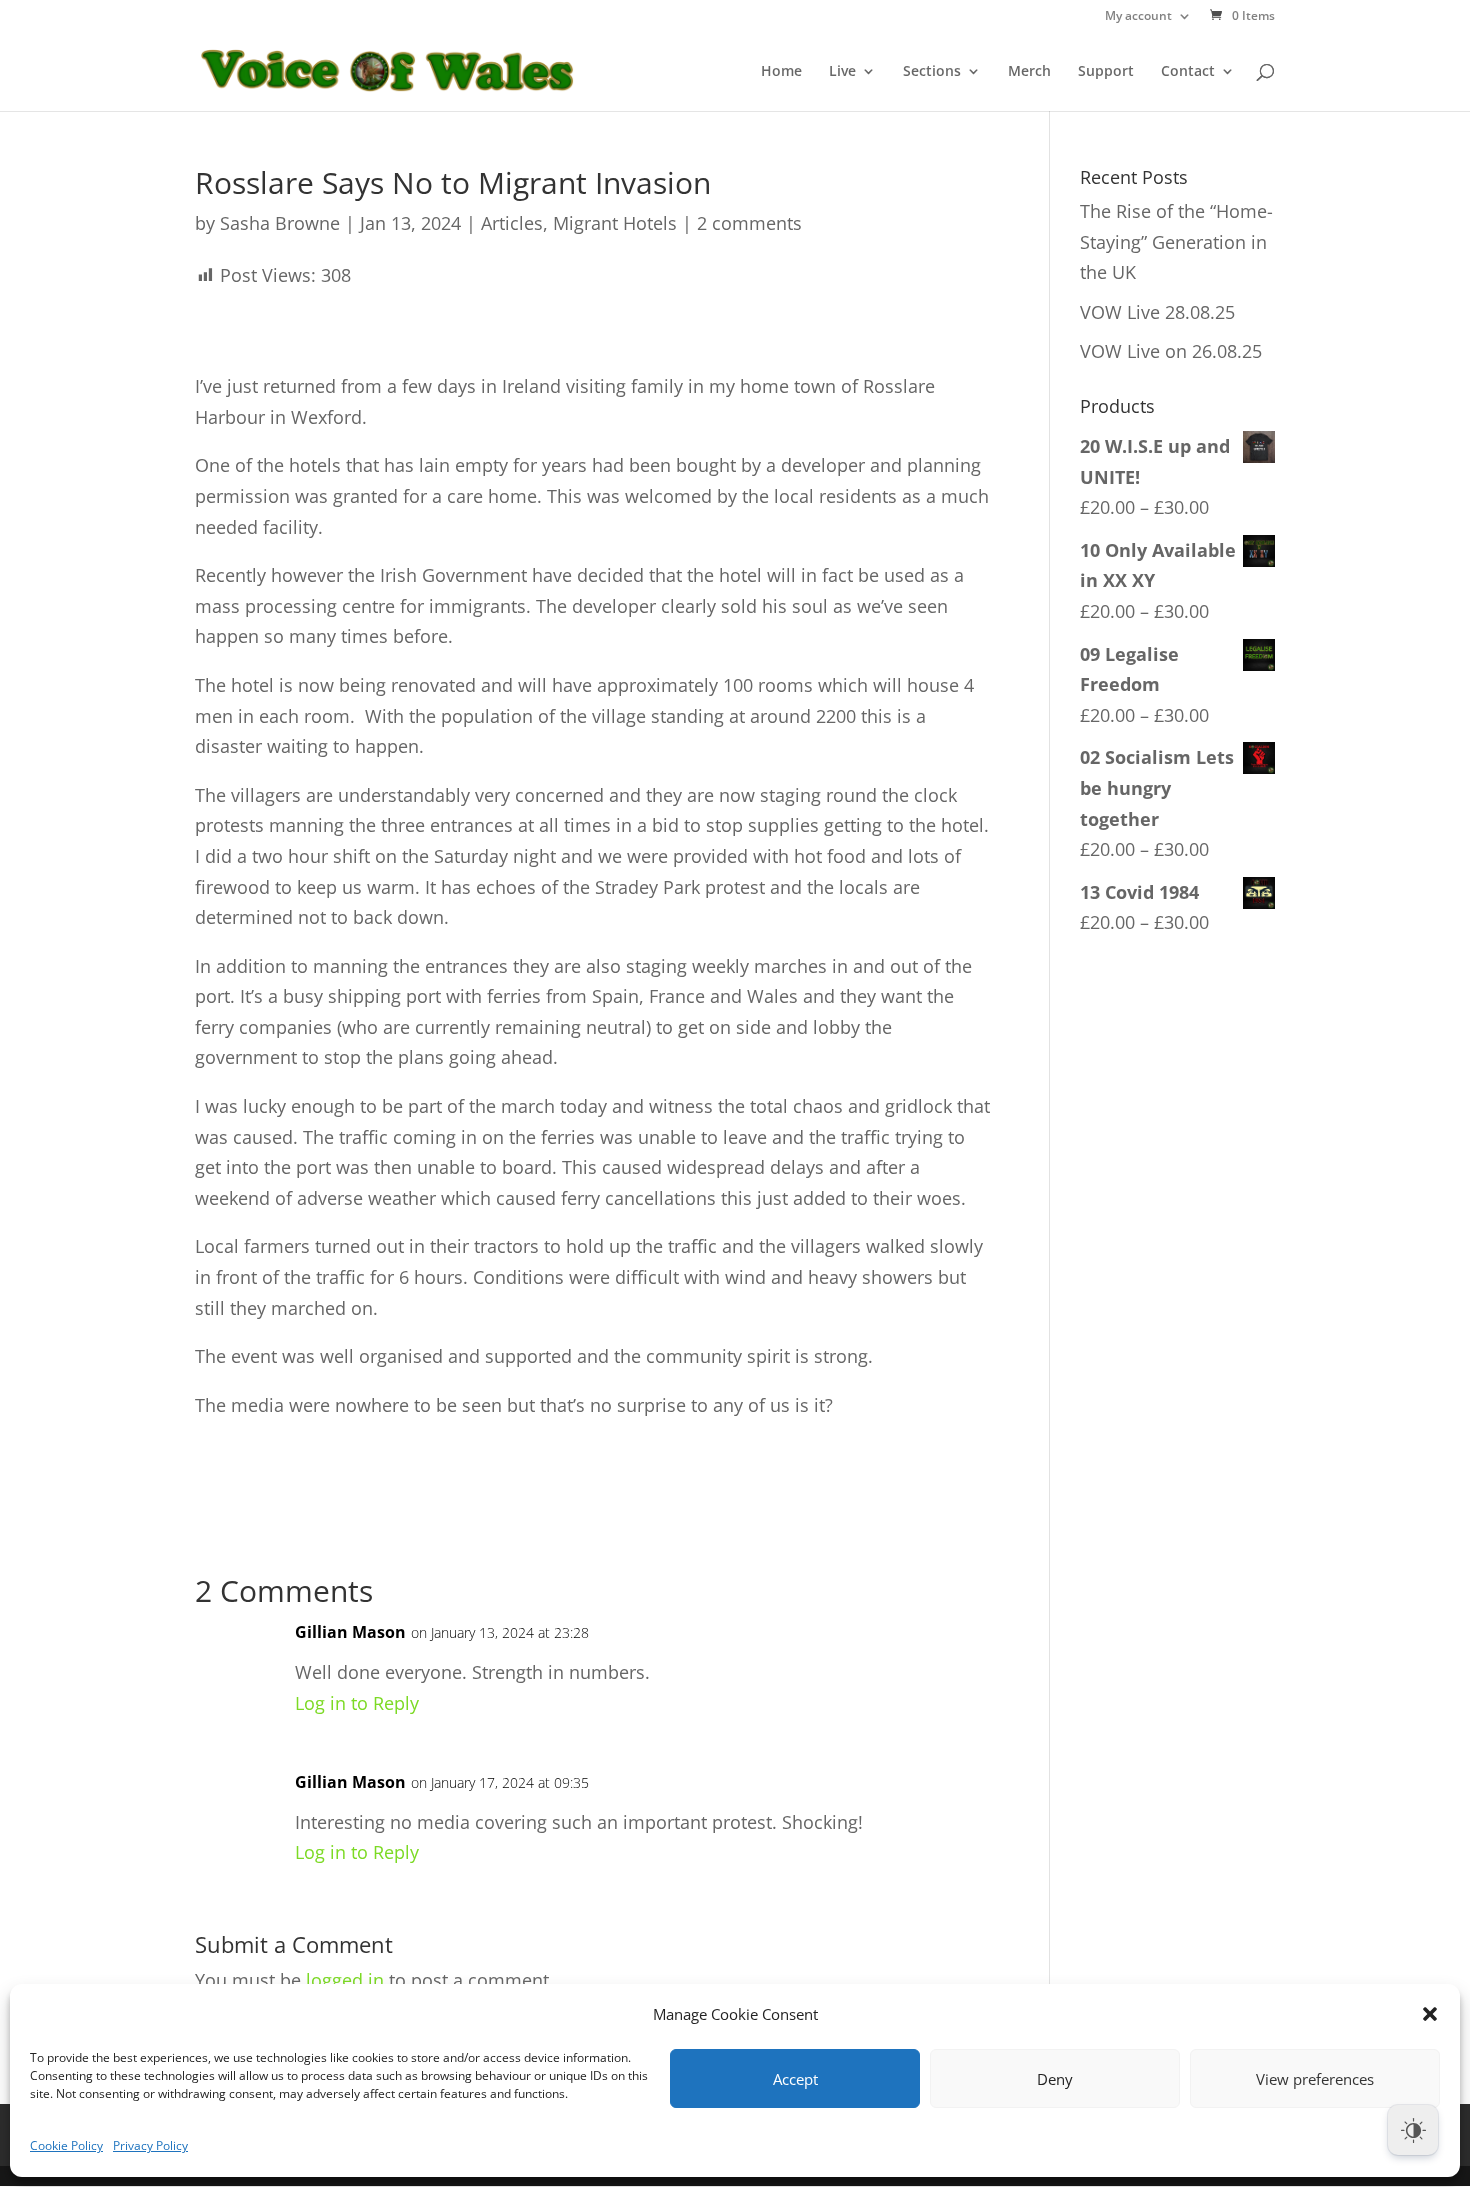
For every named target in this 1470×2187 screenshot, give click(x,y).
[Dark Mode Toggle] (1413, 2130)
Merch (1029, 72)
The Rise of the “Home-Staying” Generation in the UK (1176, 241)
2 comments (749, 223)
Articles (512, 223)
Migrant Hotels (615, 223)
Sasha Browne (280, 223)
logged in (345, 1980)
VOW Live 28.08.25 (1157, 312)
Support (1106, 72)
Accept (795, 2079)
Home (781, 72)
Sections (932, 72)
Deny (1055, 2079)
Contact (1188, 72)
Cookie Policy (66, 2145)
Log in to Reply (357, 1703)
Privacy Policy (150, 2145)
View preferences (1315, 2079)
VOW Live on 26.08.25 (1171, 351)
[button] (1430, 2014)
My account (1138, 17)
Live (842, 72)
